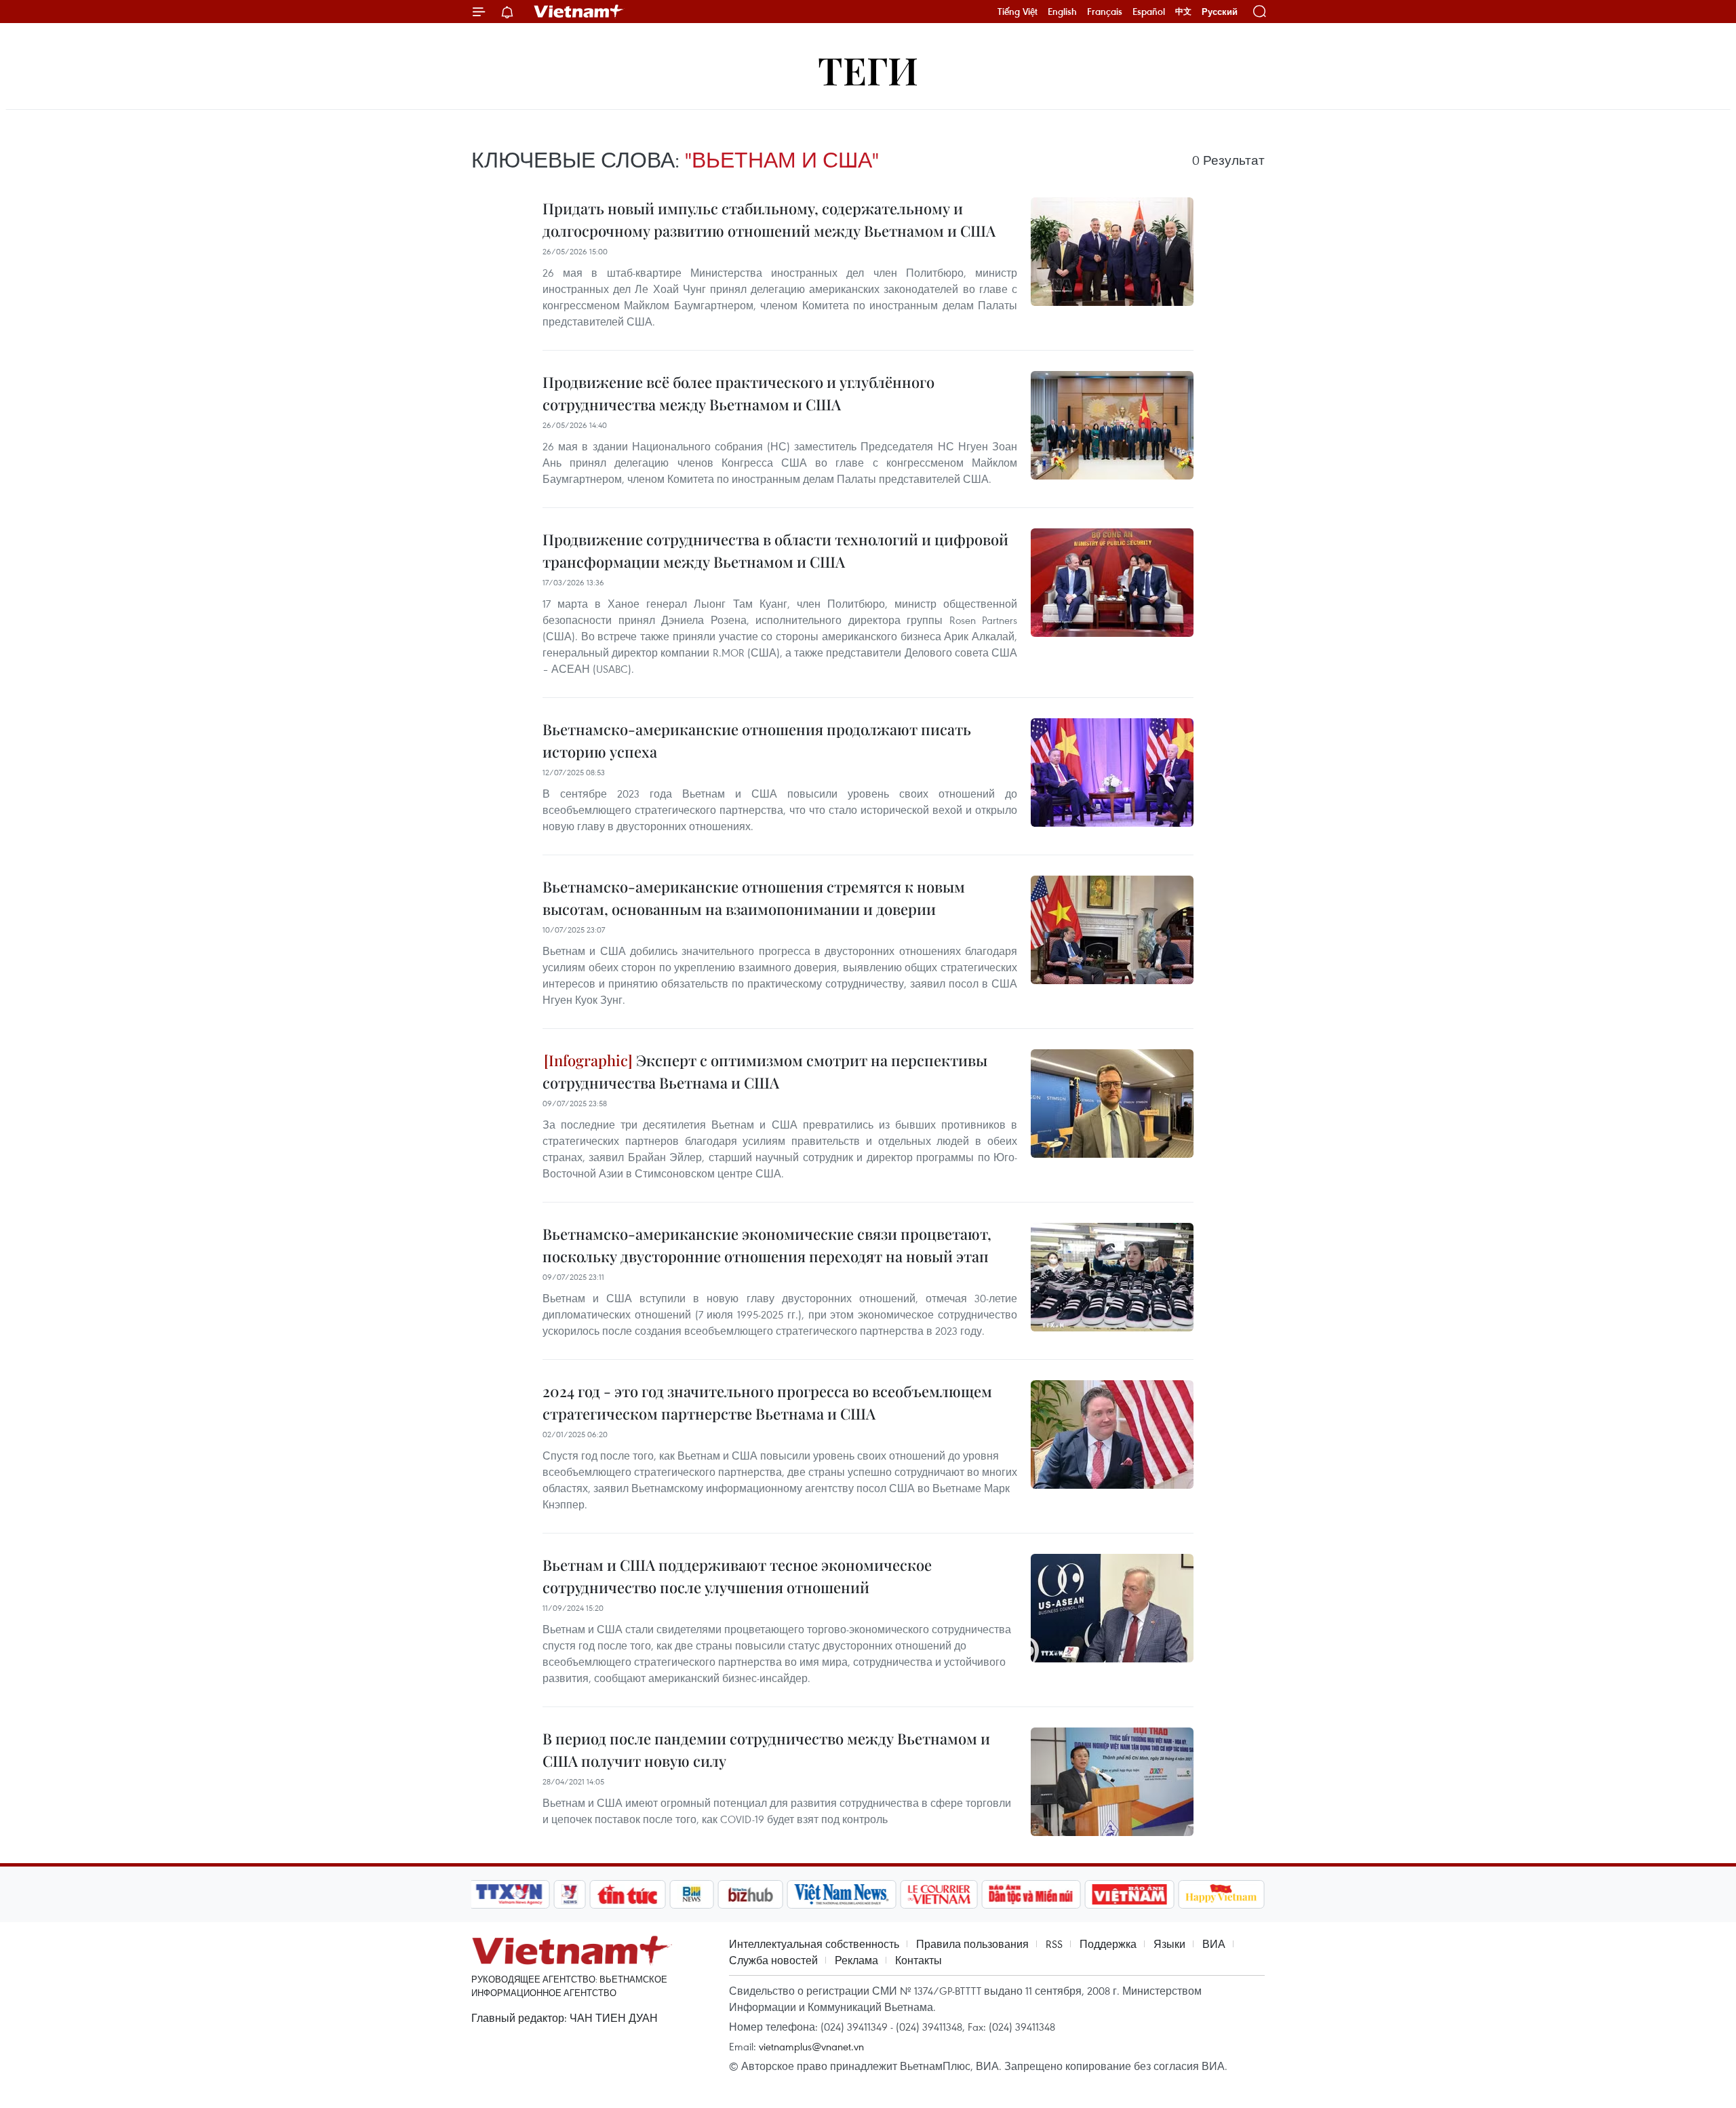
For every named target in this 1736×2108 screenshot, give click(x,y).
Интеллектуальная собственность (814, 1944)
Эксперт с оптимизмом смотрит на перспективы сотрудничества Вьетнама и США (765, 1071)
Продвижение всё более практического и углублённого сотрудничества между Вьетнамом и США (738, 393)
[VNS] (841, 1894)
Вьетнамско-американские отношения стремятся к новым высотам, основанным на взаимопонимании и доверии (754, 898)
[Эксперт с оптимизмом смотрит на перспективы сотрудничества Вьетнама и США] (1112, 1104)
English (1062, 12)
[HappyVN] (1221, 1894)
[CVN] (939, 1894)
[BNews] (692, 1894)
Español (1149, 12)
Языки (1169, 1944)
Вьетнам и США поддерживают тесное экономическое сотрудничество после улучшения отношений (737, 1576)
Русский (1220, 12)
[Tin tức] (628, 1894)
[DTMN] (1031, 1894)
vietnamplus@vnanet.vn (811, 2046)
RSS (1054, 1944)
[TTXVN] (509, 1894)
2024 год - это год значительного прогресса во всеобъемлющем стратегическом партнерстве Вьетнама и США (767, 1402)
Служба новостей (773, 1960)
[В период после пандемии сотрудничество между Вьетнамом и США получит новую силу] (1112, 1782)
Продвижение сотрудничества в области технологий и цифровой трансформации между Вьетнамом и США (775, 550)
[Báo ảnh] (1129, 1894)
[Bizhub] (750, 1894)
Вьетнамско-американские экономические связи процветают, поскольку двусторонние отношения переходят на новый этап (767, 1245)
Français (1105, 12)
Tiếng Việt (1018, 12)
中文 (1183, 12)
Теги (868, 70)
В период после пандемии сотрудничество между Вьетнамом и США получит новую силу (766, 1750)
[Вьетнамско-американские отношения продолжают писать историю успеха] (1112, 773)
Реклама (856, 1960)
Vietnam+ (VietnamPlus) (579, 12)
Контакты (919, 1960)
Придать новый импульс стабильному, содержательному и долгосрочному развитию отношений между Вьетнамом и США (769, 219)
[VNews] (570, 1894)
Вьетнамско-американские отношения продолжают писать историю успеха (757, 740)
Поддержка (1108, 1944)
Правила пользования (972, 1944)
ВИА (1214, 1944)
